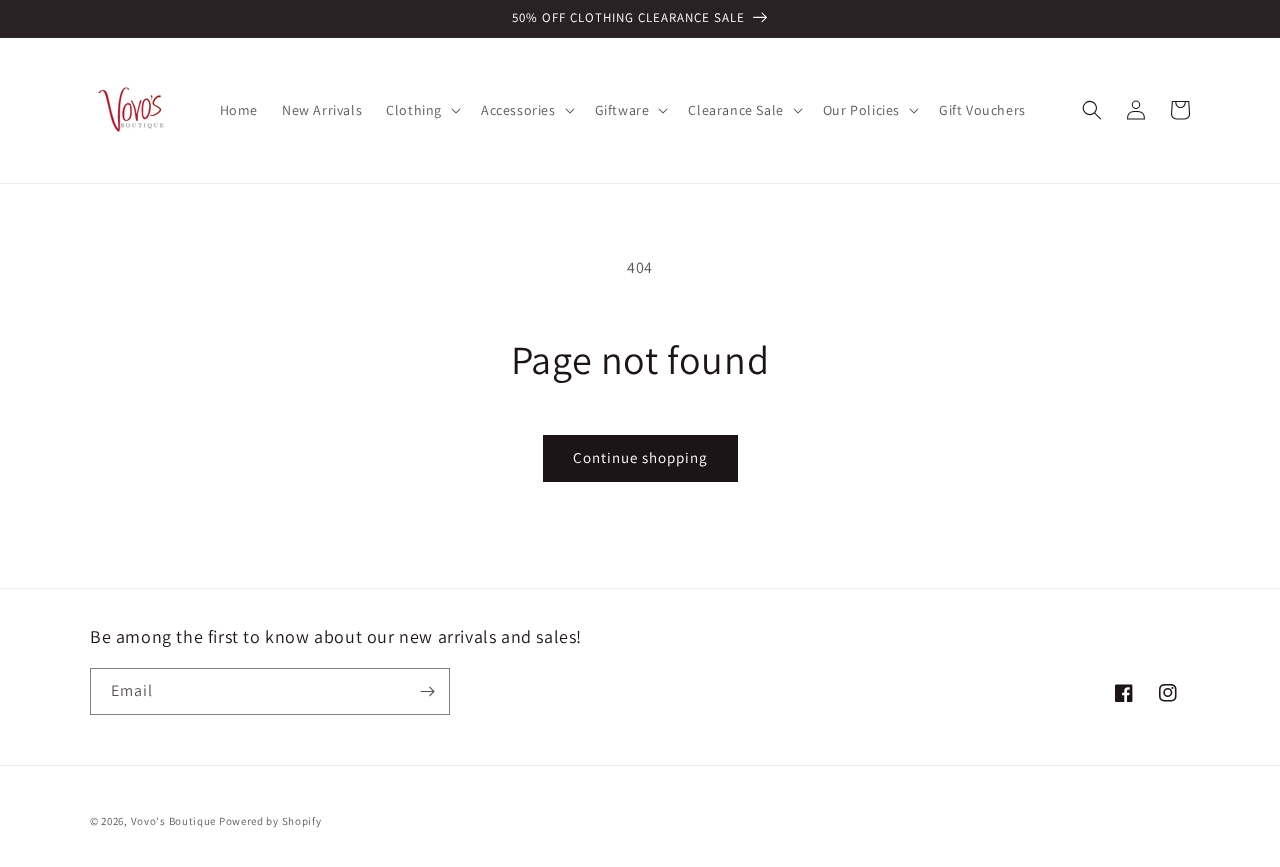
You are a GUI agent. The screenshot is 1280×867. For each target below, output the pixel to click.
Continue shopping (640, 457)
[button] (421, 110)
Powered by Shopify (270, 821)
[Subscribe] (427, 691)
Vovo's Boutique (174, 821)
